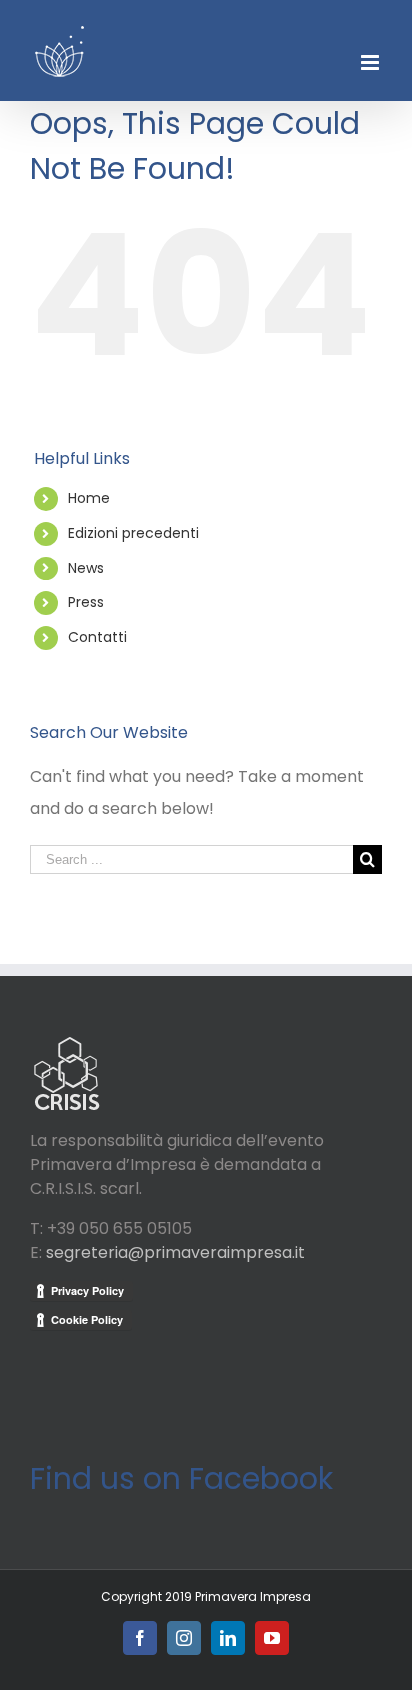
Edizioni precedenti (133, 533)
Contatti (97, 637)
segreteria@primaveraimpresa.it (175, 1252)
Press (86, 602)
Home (89, 498)
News (86, 568)
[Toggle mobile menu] (371, 62)
